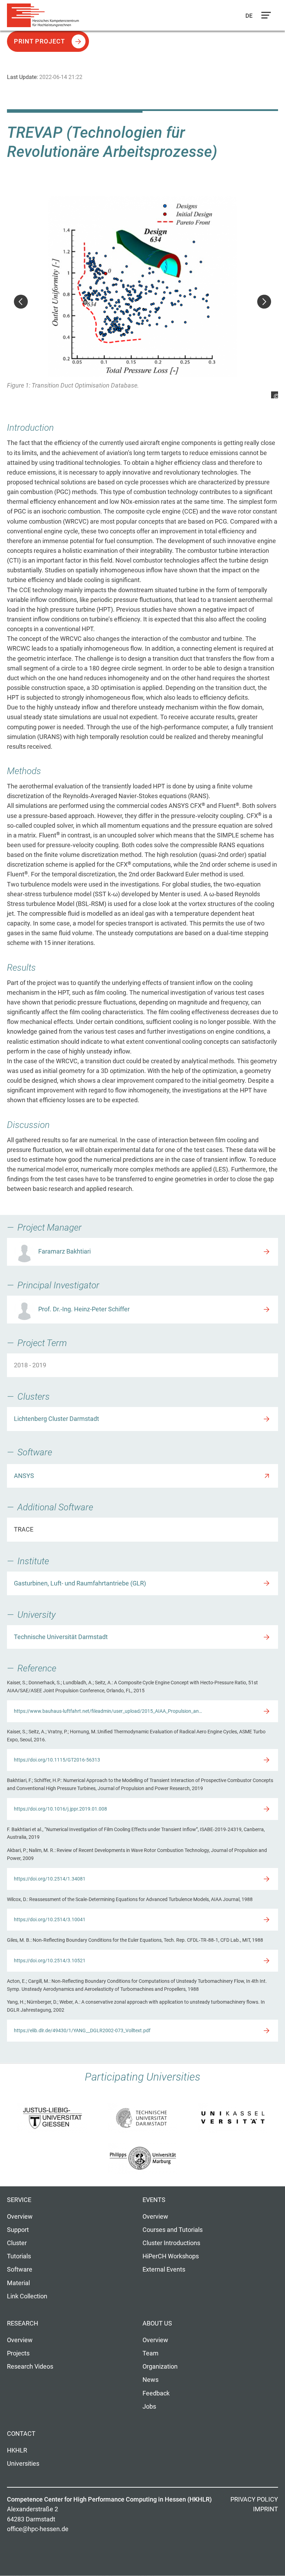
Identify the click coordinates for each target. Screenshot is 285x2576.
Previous (21, 302)
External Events (164, 2269)
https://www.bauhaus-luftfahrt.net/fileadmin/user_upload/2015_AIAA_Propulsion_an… (108, 1711)
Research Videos (30, 2367)
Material (18, 2283)
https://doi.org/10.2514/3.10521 (50, 1961)
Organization (160, 2367)
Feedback (156, 2393)
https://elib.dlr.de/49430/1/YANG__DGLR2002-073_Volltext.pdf (82, 2030)
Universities (23, 2464)
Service (19, 2200)
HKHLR (17, 2450)
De (249, 16)
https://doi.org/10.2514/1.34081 (50, 1879)
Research (23, 2323)
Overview (20, 2217)
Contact (21, 2434)
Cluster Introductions (171, 2243)
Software (20, 2269)
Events (154, 2200)
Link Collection (27, 2296)
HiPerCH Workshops (171, 2256)
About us (157, 2323)
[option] (142, 297)
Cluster (17, 2243)
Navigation (264, 17)
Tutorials (19, 2256)
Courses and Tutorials (173, 2230)
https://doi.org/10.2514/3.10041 (50, 1919)
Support (18, 2230)
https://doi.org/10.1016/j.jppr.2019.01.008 (60, 1809)
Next (264, 302)
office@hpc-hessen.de (38, 2529)
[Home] (45, 15)
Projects (18, 2353)
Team (150, 2353)
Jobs (149, 2407)
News (150, 2380)
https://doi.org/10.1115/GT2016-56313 (57, 1760)
